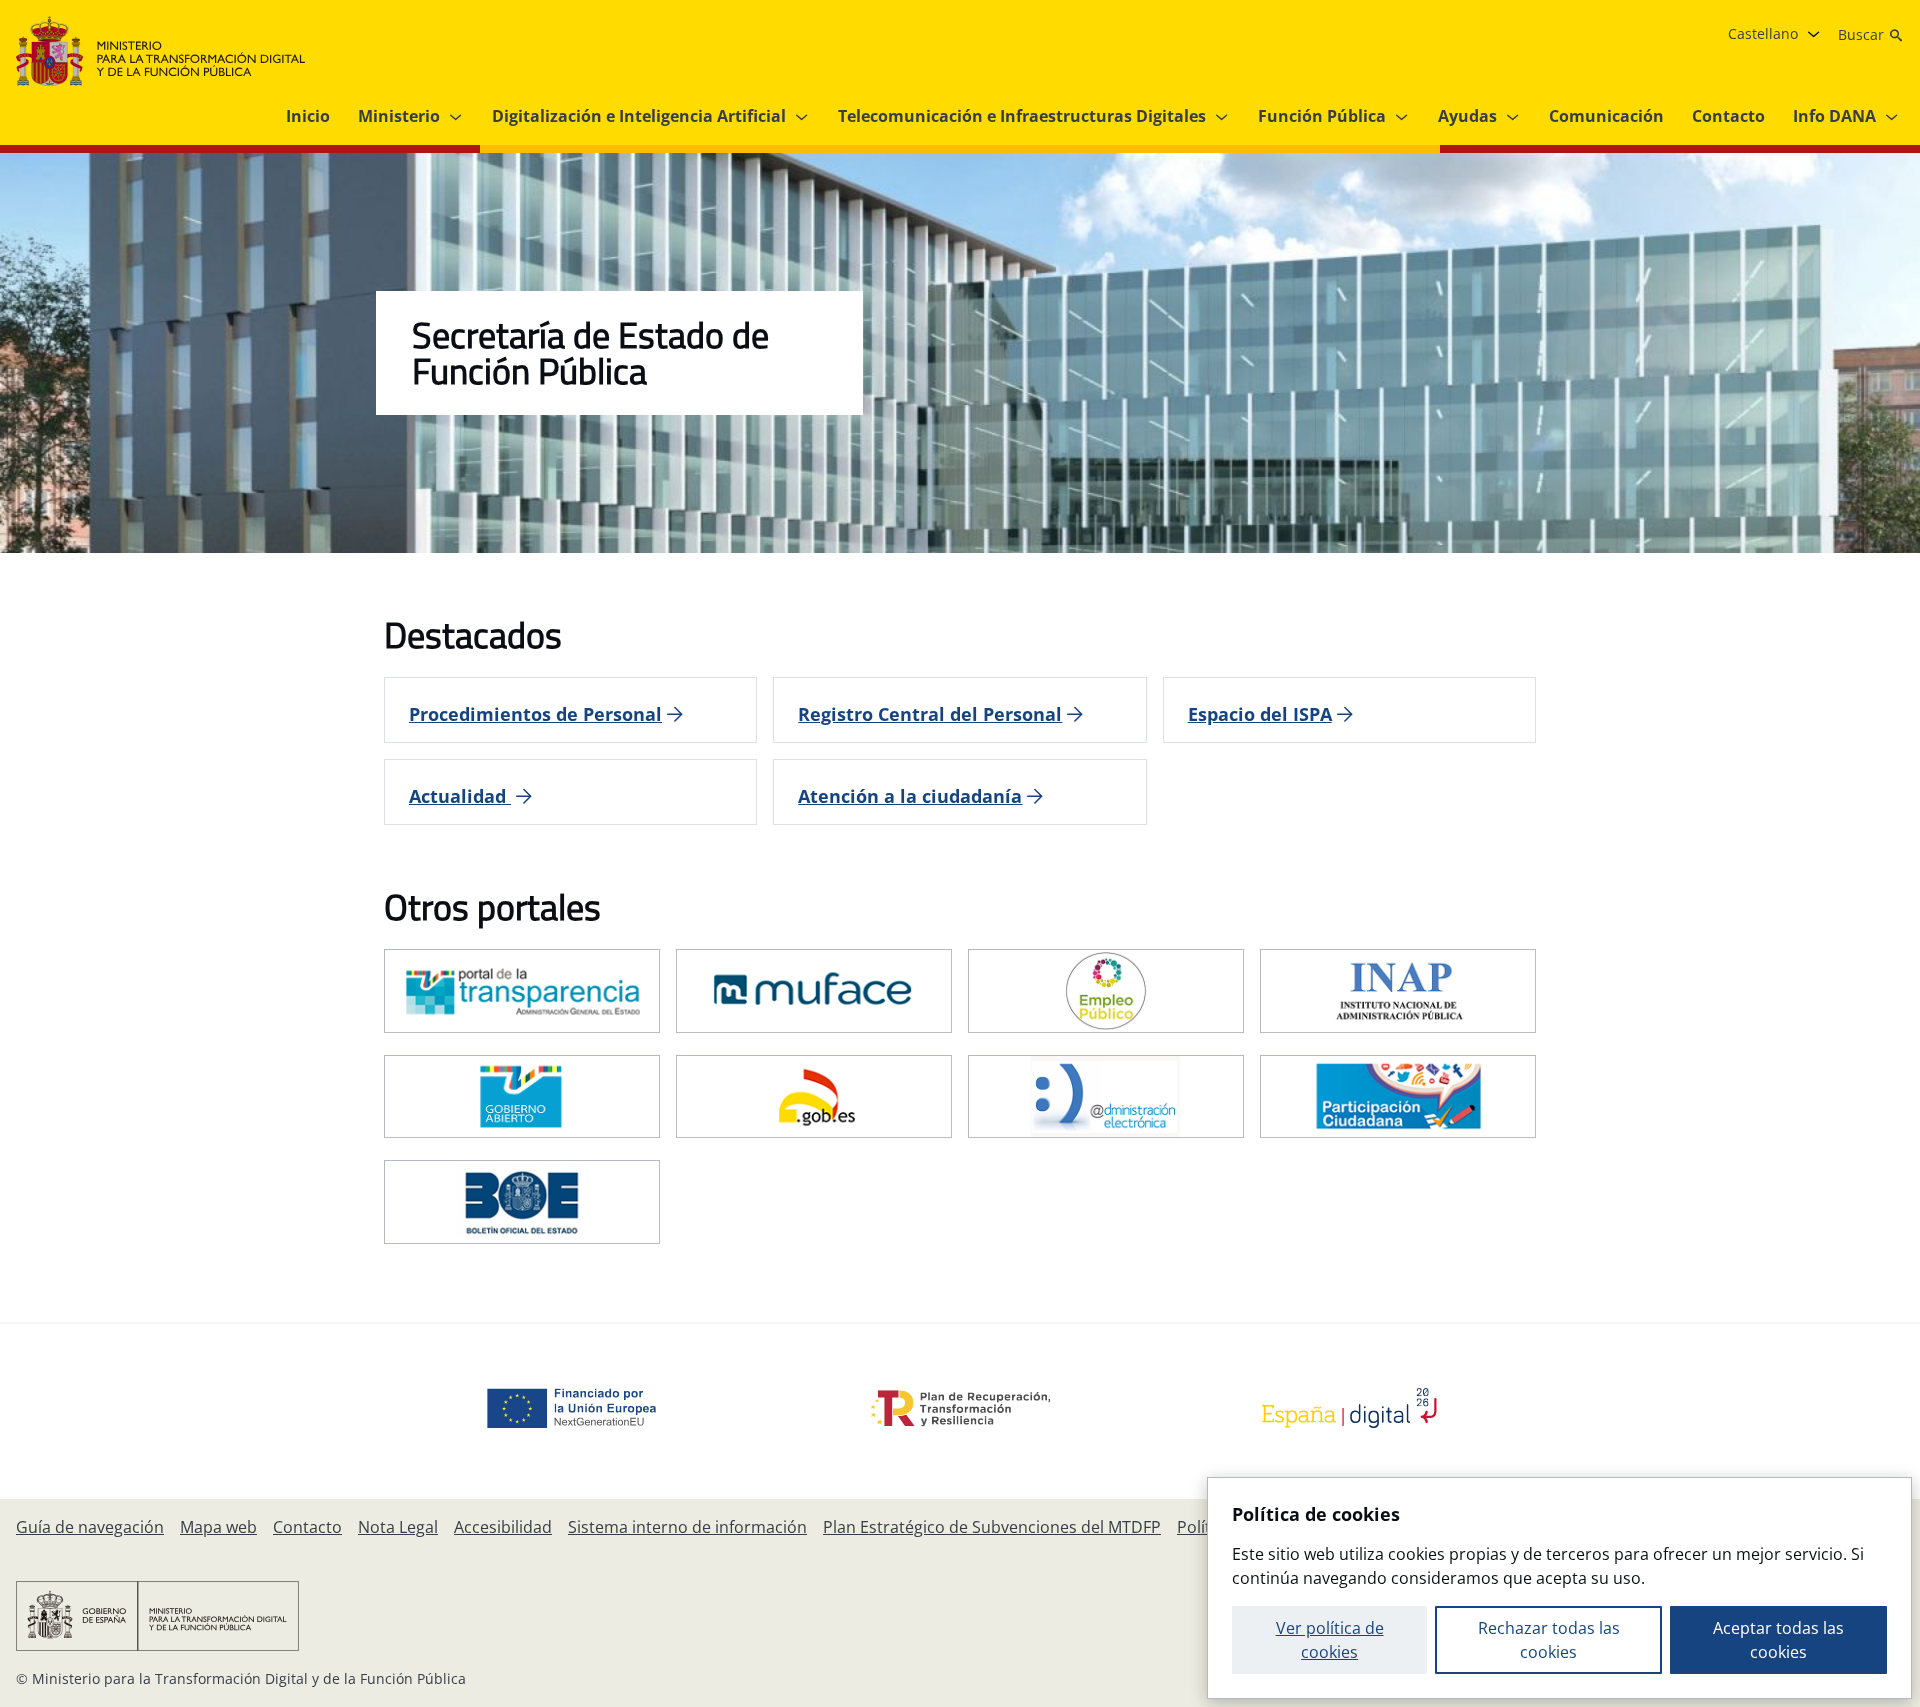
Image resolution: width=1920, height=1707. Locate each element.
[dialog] (1559, 1588)
